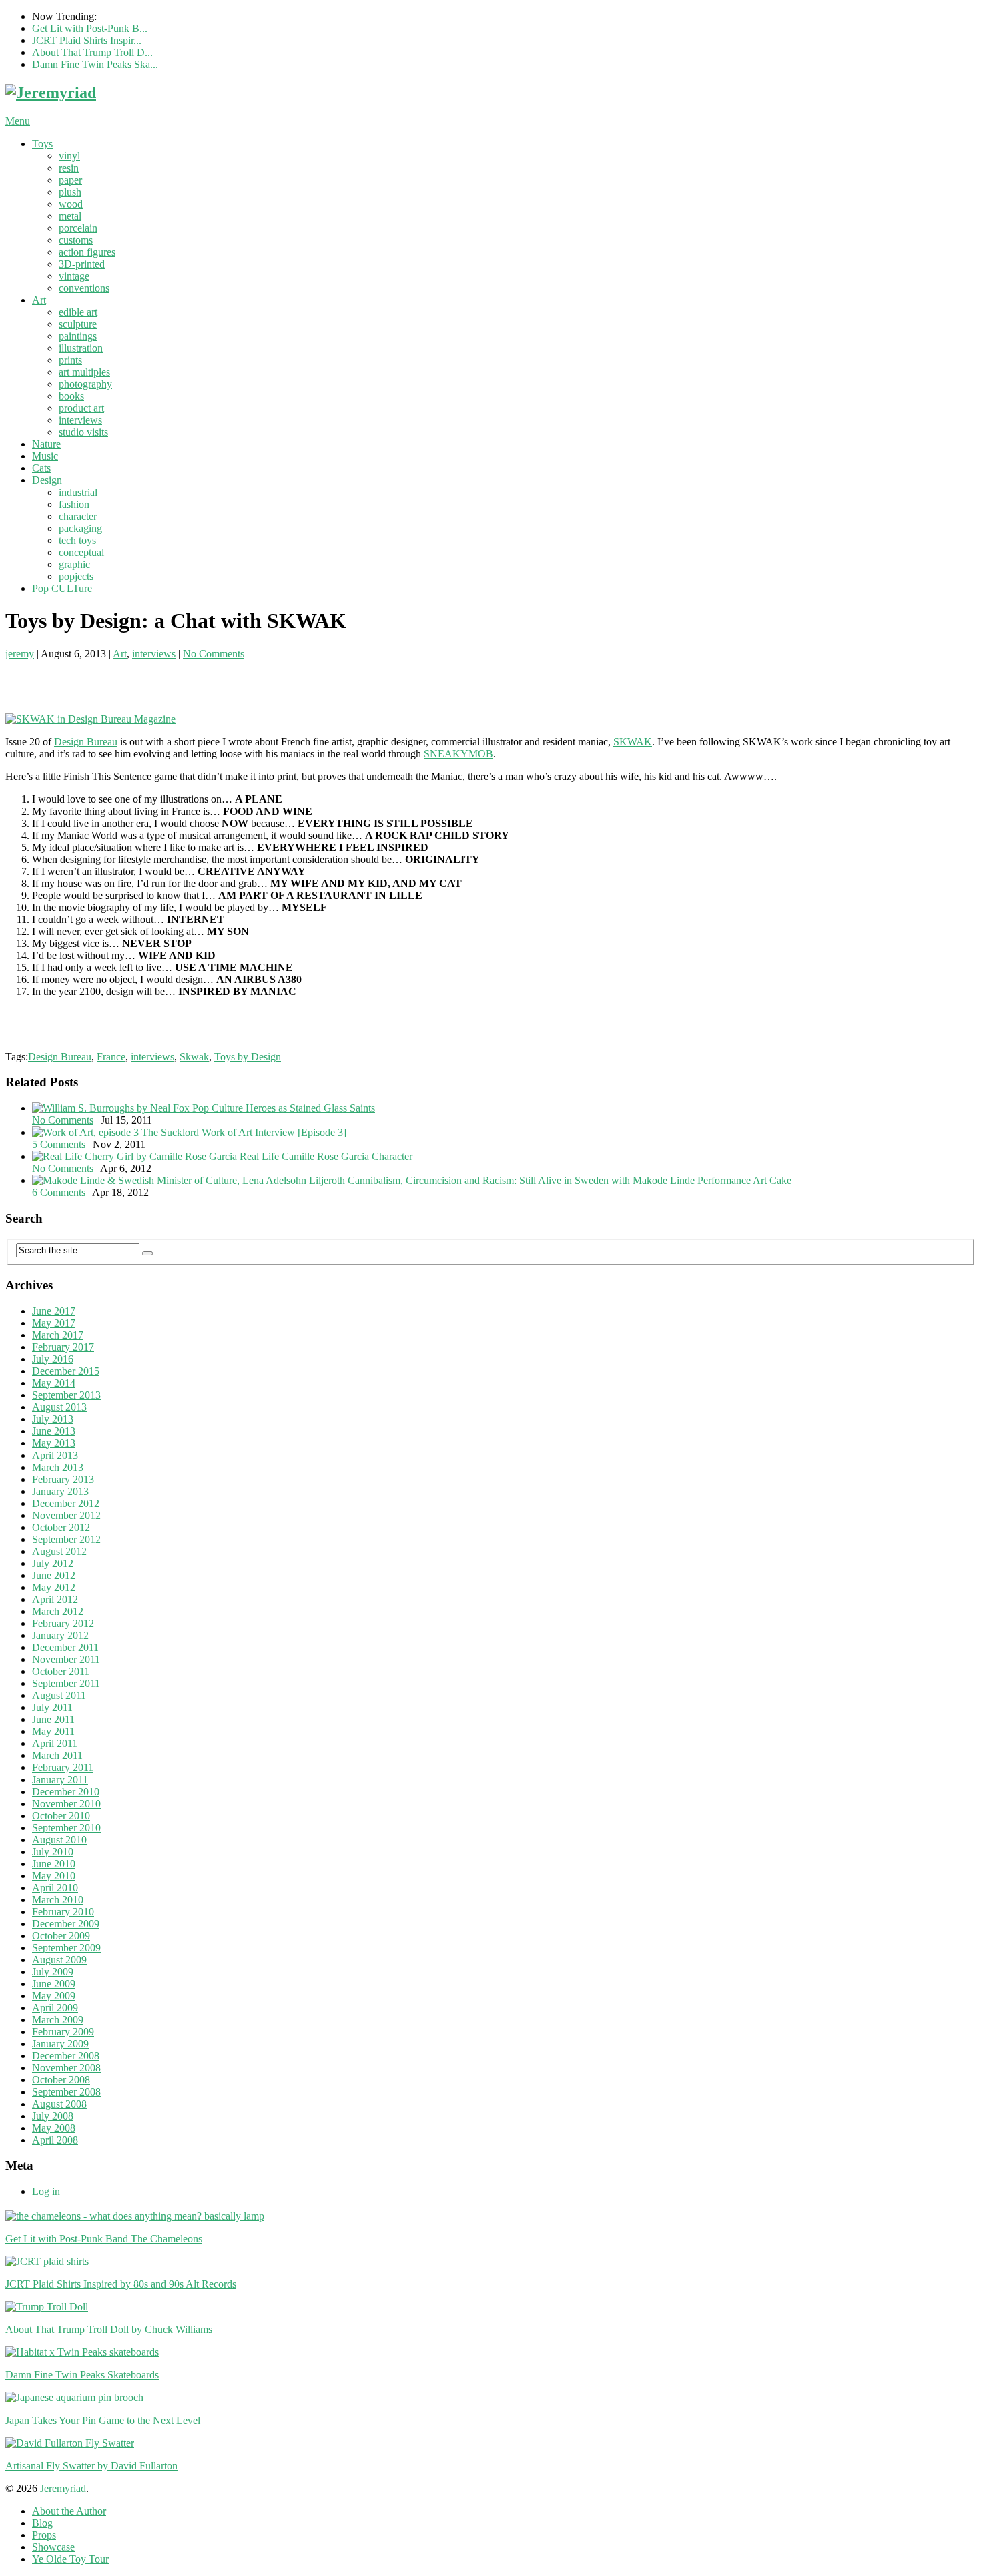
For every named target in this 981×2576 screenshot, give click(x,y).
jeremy (20, 654)
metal (70, 216)
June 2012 (54, 1575)
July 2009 (53, 1972)
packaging (80, 528)
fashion (74, 504)
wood (71, 204)
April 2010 (55, 1888)
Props (44, 2535)
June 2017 (54, 1311)
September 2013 (66, 1395)
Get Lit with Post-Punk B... (90, 28)
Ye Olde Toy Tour (70, 2559)
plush (70, 192)
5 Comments (59, 1144)
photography (85, 384)
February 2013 (63, 1479)
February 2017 (63, 1347)
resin (69, 168)
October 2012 (61, 1527)
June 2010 (54, 1864)
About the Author (69, 2511)
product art (81, 408)
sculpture (78, 324)
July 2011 (52, 1707)
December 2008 (66, 2056)
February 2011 (63, 1767)
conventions (84, 288)
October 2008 (61, 2080)
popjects (76, 576)
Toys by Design (248, 1057)
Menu (18, 121)
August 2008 (59, 2104)
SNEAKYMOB (458, 754)
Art (39, 300)
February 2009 (63, 2032)
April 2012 (55, 1599)
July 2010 (53, 1852)
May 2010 (54, 1876)
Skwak (194, 1057)
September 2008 (66, 2092)
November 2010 (66, 1804)
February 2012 (63, 1623)
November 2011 (66, 1659)
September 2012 (66, 1539)
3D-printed (82, 264)
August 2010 (59, 1840)
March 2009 (58, 2020)
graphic (74, 564)
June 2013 (54, 1431)
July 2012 (53, 1563)
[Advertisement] (161, 680)
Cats (41, 468)
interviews (80, 420)
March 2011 (57, 1755)
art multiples (84, 372)
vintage (74, 276)
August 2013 (59, 1407)
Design (47, 480)
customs (76, 240)
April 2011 (55, 1743)
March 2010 (58, 1900)
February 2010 (63, 1912)
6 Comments (59, 1192)
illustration (81, 348)
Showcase (53, 2547)
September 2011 (66, 1683)
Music (45, 456)
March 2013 (58, 1467)
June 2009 (54, 1984)
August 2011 (59, 1695)
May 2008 (54, 2128)
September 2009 (66, 1948)
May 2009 (54, 1996)
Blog (42, 2523)
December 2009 (66, 1924)
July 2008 (53, 2116)
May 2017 (54, 1323)
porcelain (78, 228)
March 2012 (58, 1611)
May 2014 (54, 1383)
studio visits (83, 432)
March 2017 (58, 1335)
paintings (78, 336)
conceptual (81, 552)
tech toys (77, 540)
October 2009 (61, 1936)
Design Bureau (86, 742)
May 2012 (54, 1587)
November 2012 (66, 1515)
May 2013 (54, 1443)
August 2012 (59, 1551)
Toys (42, 144)
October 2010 (61, 1816)
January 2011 (60, 1780)
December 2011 (65, 1647)
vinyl (69, 156)
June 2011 (53, 1719)
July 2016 (53, 1359)
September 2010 (66, 1828)
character (78, 516)
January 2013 (60, 1491)
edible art (78, 312)
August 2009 (59, 1960)
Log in (46, 2191)
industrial (78, 492)
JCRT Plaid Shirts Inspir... (87, 40)
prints (70, 360)
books (71, 396)
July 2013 (53, 1419)
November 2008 (66, 2068)
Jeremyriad (63, 2488)
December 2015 (66, 1371)
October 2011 (61, 1671)
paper (70, 180)
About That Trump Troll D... (92, 52)
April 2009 (55, 2008)
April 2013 (55, 1455)
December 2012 (66, 1503)
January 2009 (60, 2044)
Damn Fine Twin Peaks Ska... (95, 64)
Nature (46, 444)
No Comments (214, 654)
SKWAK (633, 742)
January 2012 (60, 1635)
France (111, 1057)
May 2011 (53, 1731)
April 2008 (55, 2140)
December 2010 (66, 1792)
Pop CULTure (62, 588)
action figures (87, 252)
